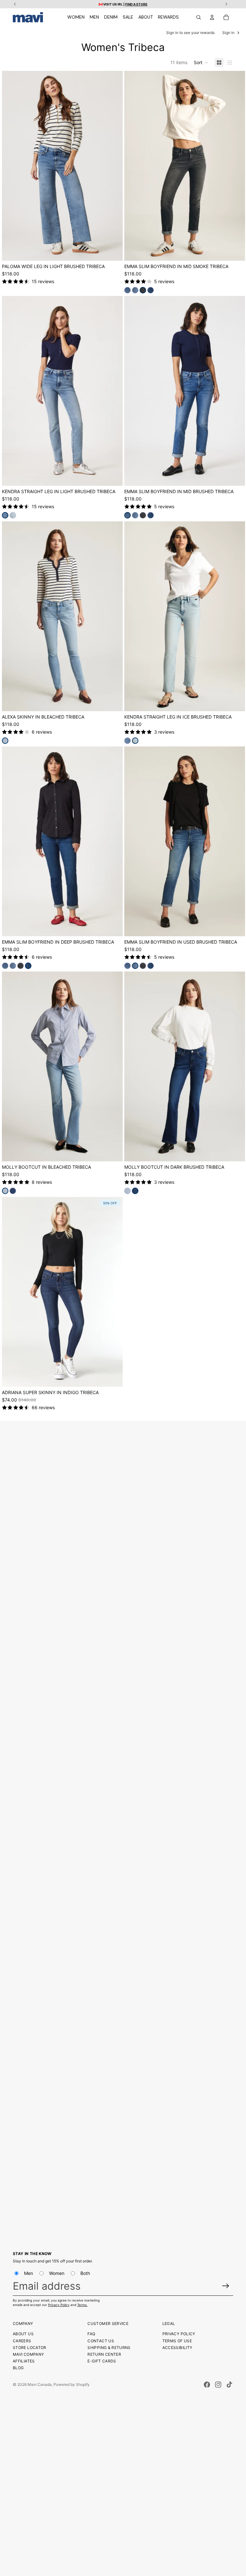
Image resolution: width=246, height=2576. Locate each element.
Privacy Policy (59, 2305)
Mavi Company (28, 2354)
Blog (18, 2368)
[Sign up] (226, 2286)
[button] (201, 63)
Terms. (82, 2305)
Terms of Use (177, 2341)
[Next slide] (113, 166)
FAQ (91, 2334)
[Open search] (199, 17)
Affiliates (24, 2361)
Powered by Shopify (72, 2384)
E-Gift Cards (102, 2361)
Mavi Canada (40, 2384)
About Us (23, 2334)
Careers (22, 2341)
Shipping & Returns (109, 2348)
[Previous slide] (12, 166)
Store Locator (30, 2348)
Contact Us (101, 2341)
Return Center (104, 2354)
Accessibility (177, 2348)
